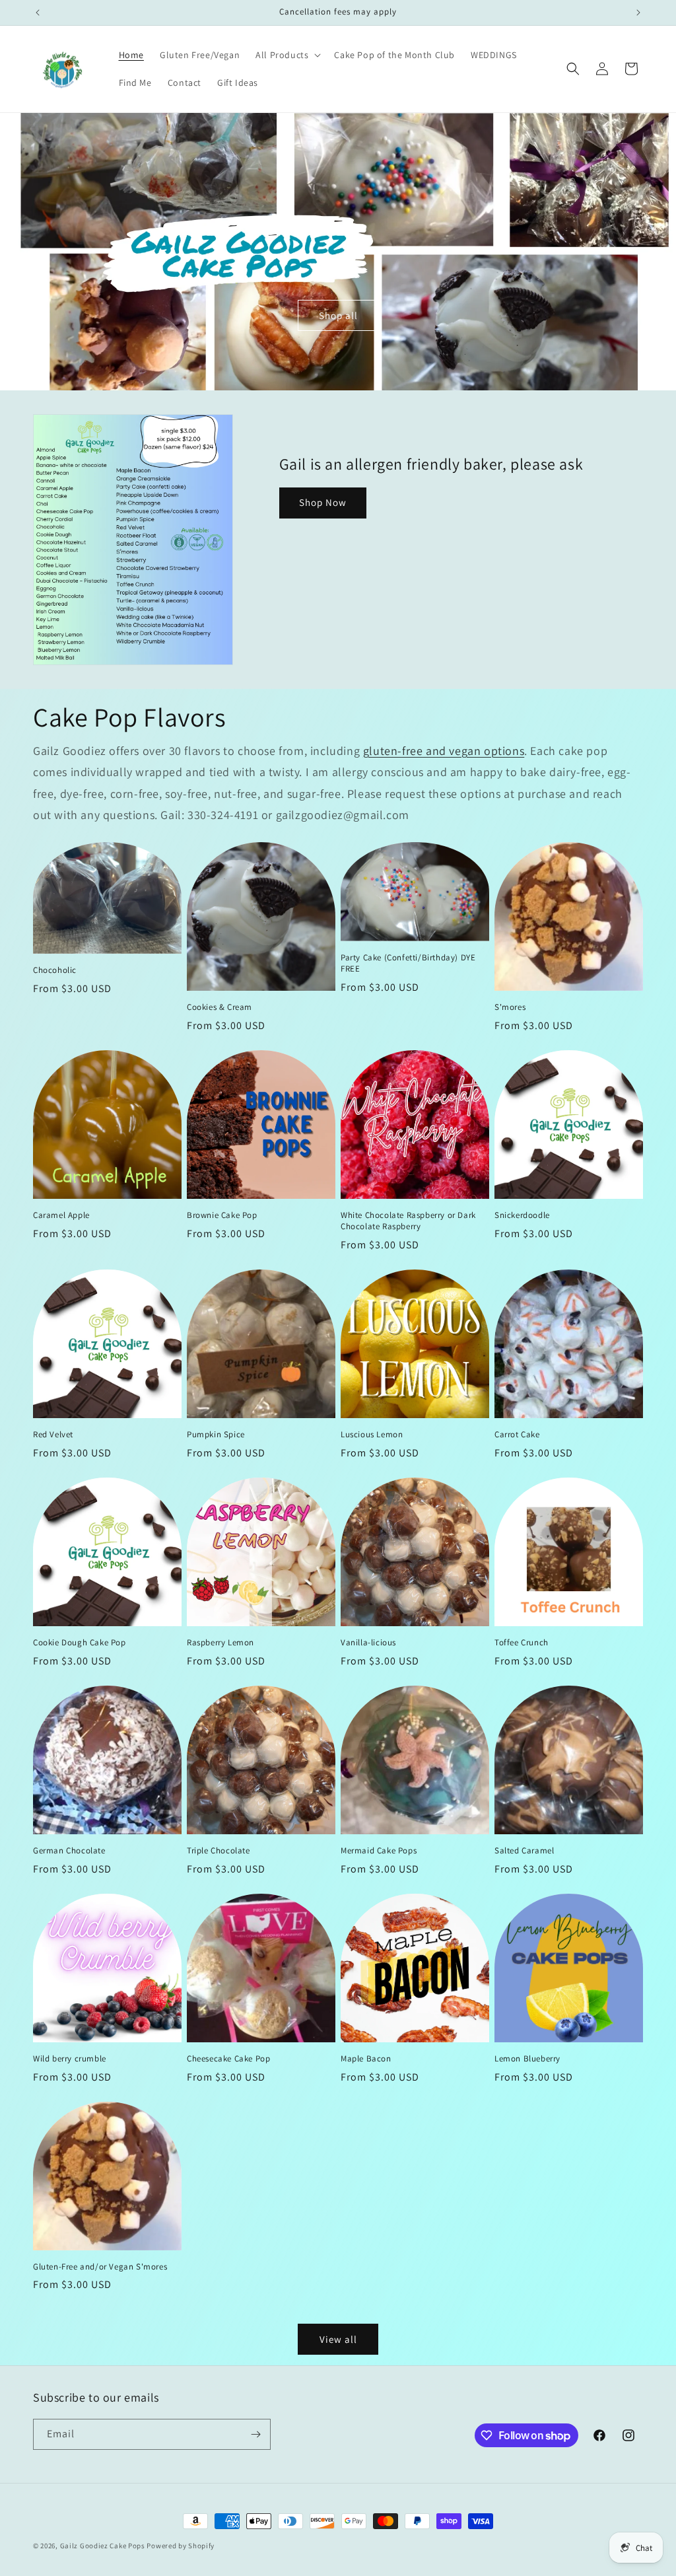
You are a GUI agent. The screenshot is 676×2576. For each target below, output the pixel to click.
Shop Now (323, 502)
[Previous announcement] (38, 13)
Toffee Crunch (522, 1643)
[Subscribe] (255, 2434)
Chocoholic (55, 970)
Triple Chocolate (219, 1851)
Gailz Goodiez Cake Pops (103, 2546)
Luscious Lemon (372, 1435)
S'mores (510, 1007)
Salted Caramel (524, 1851)
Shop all (338, 315)
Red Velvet (53, 1435)
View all (338, 2339)
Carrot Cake (517, 1435)
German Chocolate (69, 1851)
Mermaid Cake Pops (379, 1851)
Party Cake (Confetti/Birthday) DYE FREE (408, 963)
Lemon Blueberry (527, 2059)
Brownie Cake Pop (222, 1215)
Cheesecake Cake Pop (228, 2059)
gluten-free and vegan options (444, 751)
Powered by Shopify (181, 2546)
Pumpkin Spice (216, 1435)
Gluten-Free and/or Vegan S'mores (100, 2267)
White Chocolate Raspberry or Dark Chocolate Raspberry (408, 1221)
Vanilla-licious (368, 1643)
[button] (287, 55)
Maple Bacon (366, 2059)
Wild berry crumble (70, 2059)
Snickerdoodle (522, 1215)
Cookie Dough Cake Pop (80, 1643)
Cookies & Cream (220, 1007)
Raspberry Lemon (220, 1643)
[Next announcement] (638, 13)
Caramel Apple (61, 1215)
